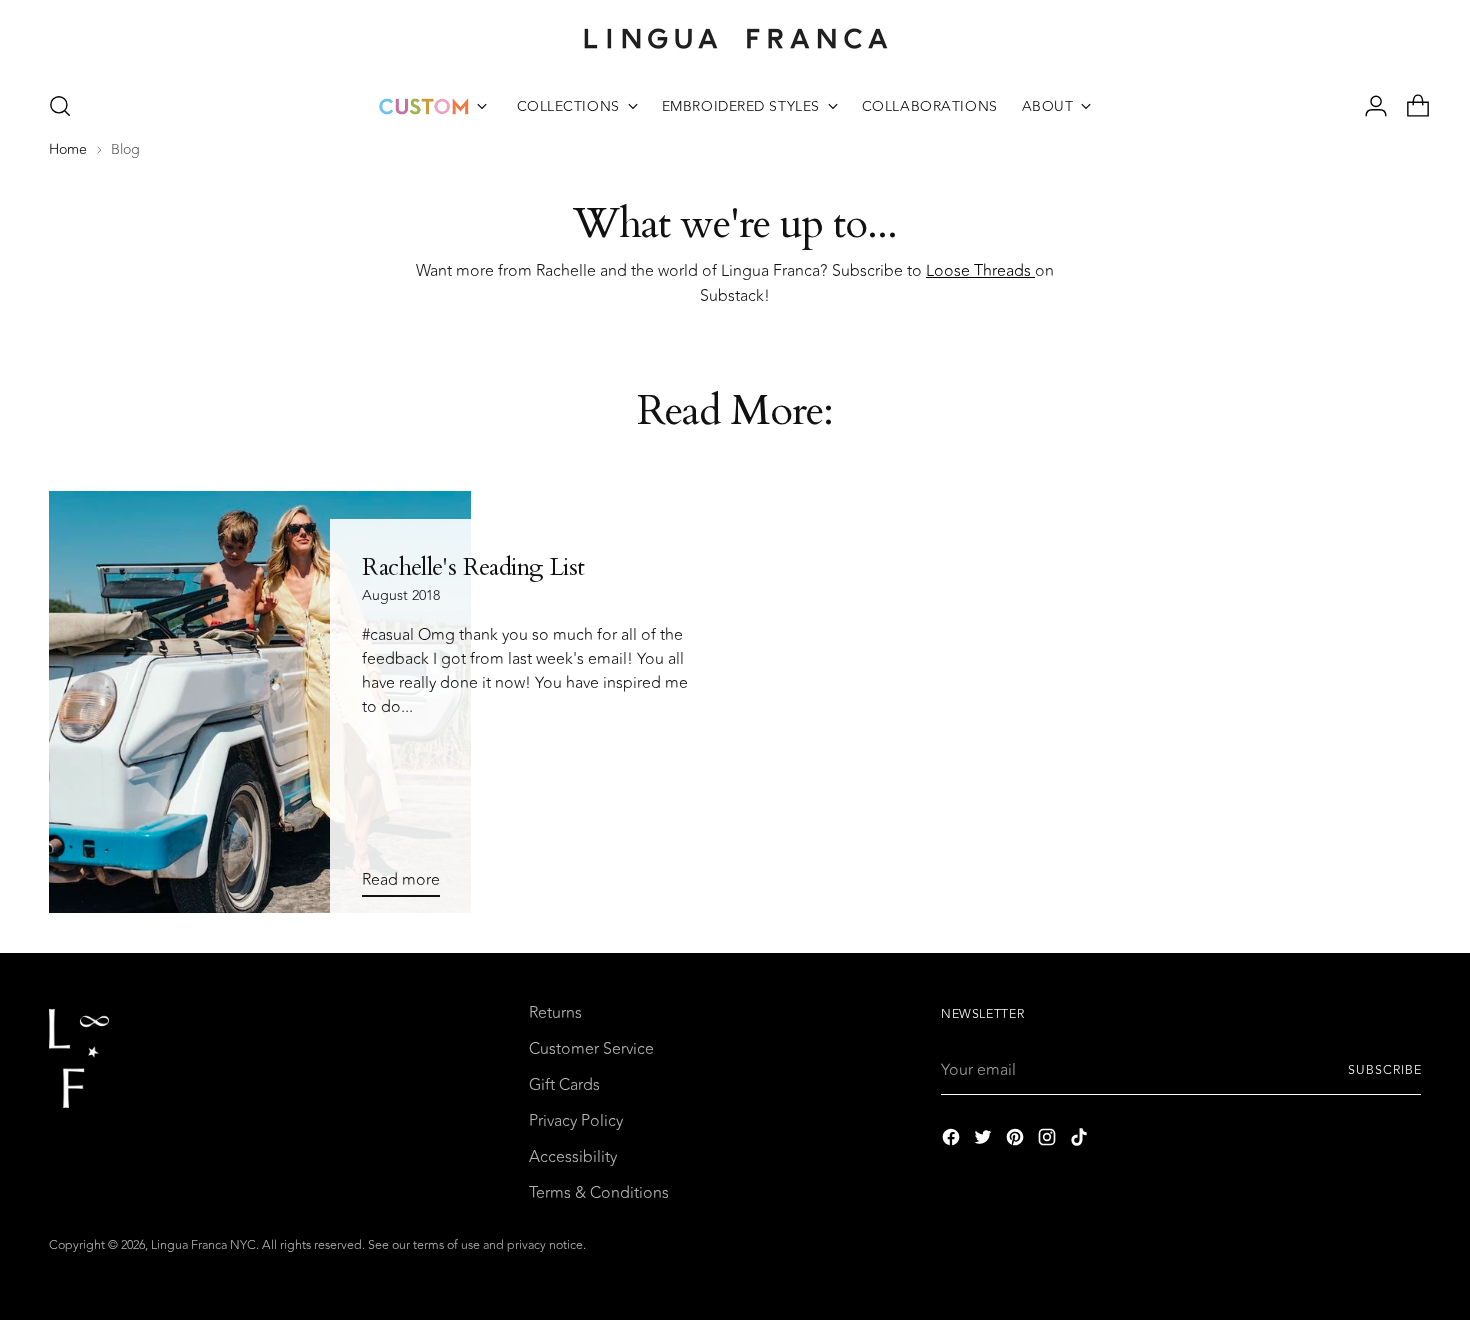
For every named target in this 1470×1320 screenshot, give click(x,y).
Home (68, 150)
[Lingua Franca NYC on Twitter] (985, 1140)
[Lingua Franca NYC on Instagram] (1049, 1140)
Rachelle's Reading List (473, 567)
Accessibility (573, 1157)
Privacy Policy (576, 1121)
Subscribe (1384, 1070)
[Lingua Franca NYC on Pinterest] (1017, 1140)
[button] (60, 106)
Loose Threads (980, 271)
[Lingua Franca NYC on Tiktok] (1081, 1140)
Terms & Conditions (599, 1193)
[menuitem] (433, 106)
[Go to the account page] (1368, 106)
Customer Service (591, 1049)
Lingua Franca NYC (203, 1245)
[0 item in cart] (1410, 106)
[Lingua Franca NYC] (735, 38)
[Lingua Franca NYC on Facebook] (953, 1140)
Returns (555, 1013)
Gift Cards (564, 1085)
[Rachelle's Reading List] (260, 702)
